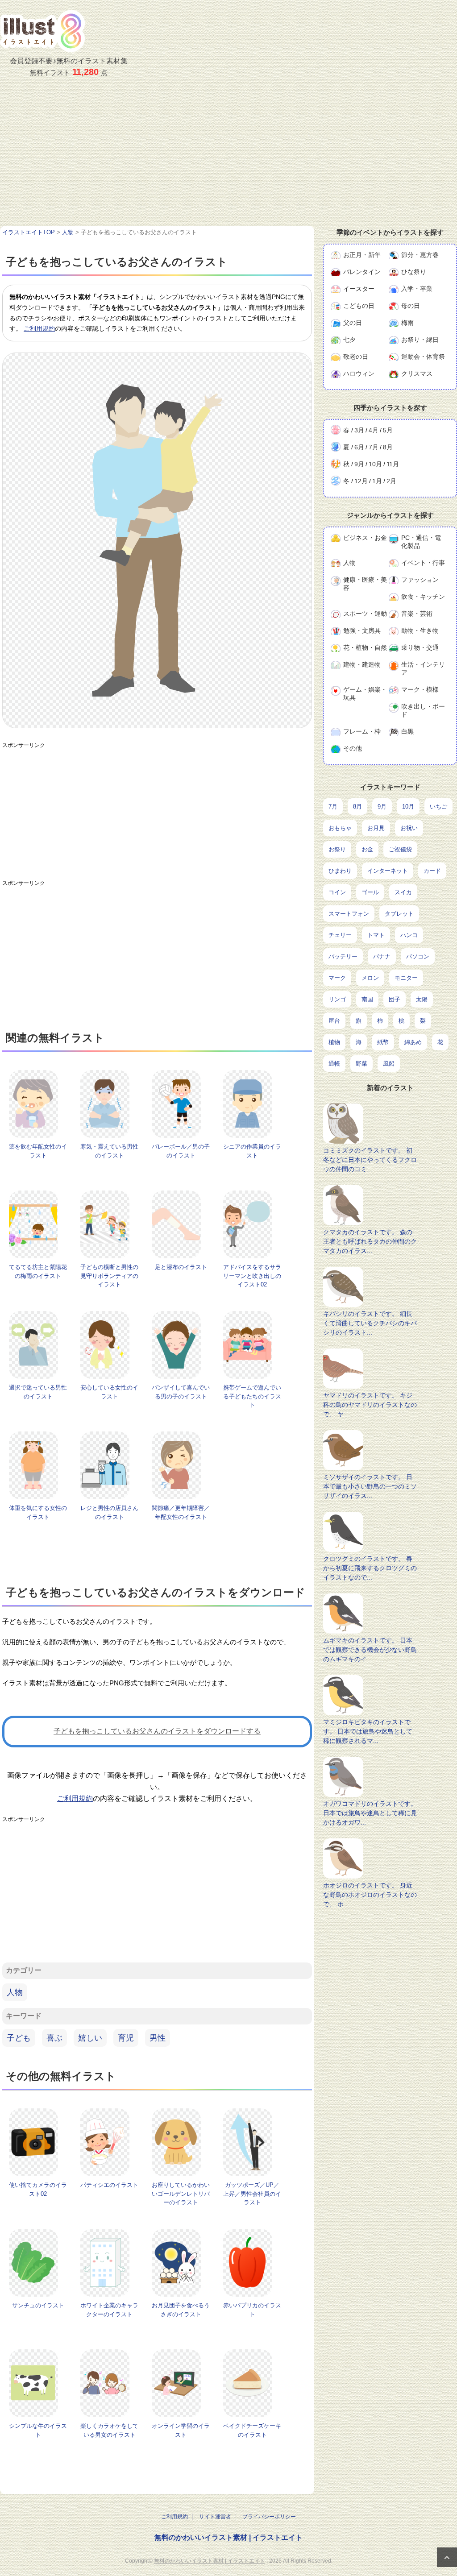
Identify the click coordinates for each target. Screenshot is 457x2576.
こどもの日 (359, 306)
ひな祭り (414, 272)
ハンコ (409, 935)
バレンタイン (362, 272)
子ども (19, 2038)
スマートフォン (349, 914)
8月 (388, 447)
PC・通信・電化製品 (421, 542)
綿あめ (413, 1042)
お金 (367, 849)
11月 (393, 464)
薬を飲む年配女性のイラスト (38, 1151)
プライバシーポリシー (269, 2517)
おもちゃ (340, 828)
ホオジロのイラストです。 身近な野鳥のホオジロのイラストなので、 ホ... (370, 1895)
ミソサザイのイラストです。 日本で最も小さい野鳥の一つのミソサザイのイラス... (370, 1486)
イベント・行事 (423, 563)
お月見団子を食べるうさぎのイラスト (181, 2310)
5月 (388, 430)
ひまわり (340, 871)
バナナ (382, 956)
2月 (391, 481)
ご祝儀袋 (400, 849)
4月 (374, 430)
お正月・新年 (362, 255)
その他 (353, 748)
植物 (334, 1042)
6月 (359, 447)
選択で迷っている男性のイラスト (38, 1392)
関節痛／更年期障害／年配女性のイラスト (181, 1512)
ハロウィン (359, 373)
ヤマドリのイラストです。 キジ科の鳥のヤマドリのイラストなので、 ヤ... (370, 1405)
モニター (406, 978)
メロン (370, 978)
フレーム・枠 (362, 731)
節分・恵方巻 (420, 255)
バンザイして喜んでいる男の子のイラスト (181, 1392)
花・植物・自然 (365, 647)
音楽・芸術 (417, 614)
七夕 (349, 340)
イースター (359, 289)
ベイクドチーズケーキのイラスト (252, 2430)
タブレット (399, 914)
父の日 (353, 323)
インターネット (388, 871)
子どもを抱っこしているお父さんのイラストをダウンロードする (157, 1731)
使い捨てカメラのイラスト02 (38, 2189)
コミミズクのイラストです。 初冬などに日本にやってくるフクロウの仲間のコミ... (370, 1160)
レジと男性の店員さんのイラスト (109, 1512)
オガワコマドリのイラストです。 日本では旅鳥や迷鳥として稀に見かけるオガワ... (370, 1813)
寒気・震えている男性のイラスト (109, 1151)
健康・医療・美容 (365, 584)
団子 (395, 999)
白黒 (407, 731)
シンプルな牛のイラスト (38, 2430)
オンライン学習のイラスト (181, 2430)
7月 (374, 447)
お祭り (337, 849)
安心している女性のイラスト (109, 1392)
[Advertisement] (228, 159)
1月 (377, 481)
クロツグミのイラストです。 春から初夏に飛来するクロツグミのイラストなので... (370, 1568)
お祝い (409, 828)
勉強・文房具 (362, 631)
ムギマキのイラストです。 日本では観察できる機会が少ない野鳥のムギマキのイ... (370, 1650)
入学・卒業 (417, 289)
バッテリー (343, 956)
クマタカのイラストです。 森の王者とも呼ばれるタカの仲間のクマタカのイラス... (370, 1241)
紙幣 (383, 1042)
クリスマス (417, 373)
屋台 (334, 1021)
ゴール (370, 892)
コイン (337, 892)
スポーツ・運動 (365, 614)
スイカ (403, 892)
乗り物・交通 (420, 647)
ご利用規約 (39, 328)
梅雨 (407, 323)
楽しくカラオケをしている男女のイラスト (109, 2430)
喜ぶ (54, 2038)
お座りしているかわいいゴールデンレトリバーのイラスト (181, 2194)
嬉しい (90, 2038)
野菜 (361, 1064)
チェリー (340, 935)
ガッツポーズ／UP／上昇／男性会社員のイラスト (252, 2194)
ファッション (420, 580)
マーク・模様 (420, 689)
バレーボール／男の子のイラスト (181, 1151)
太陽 (422, 999)
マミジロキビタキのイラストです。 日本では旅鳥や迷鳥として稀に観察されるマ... (368, 1731)
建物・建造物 (362, 664)
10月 (375, 464)
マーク (337, 978)
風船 (389, 1064)
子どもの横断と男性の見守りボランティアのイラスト (109, 1276)
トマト (376, 935)
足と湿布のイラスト (181, 1267)
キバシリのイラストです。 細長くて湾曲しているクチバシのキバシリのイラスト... (370, 1323)
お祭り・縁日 (420, 340)
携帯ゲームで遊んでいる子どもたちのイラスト (252, 1396)
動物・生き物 (420, 631)
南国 (367, 999)
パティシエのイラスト (109, 2185)
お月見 (376, 828)
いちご (438, 807)
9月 (359, 464)
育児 (126, 2038)
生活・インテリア (423, 668)
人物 (15, 1992)
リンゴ (337, 999)
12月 (361, 481)
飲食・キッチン (423, 597)
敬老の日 (356, 357)
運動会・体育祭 (423, 357)
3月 (359, 430)
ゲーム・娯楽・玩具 (365, 693)
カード (432, 871)
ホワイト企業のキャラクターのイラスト (109, 2310)
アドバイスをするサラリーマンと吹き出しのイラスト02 (252, 1276)
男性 (158, 2038)
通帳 (334, 1064)
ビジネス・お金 (365, 538)
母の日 (411, 306)
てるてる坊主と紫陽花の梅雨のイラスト (38, 1271)
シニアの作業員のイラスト (252, 1151)
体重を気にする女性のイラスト (38, 1512)
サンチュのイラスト (38, 2305)
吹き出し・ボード (423, 710)
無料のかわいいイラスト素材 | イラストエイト (228, 2537)
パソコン (418, 956)
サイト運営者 (215, 2517)
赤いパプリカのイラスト (252, 2310)
